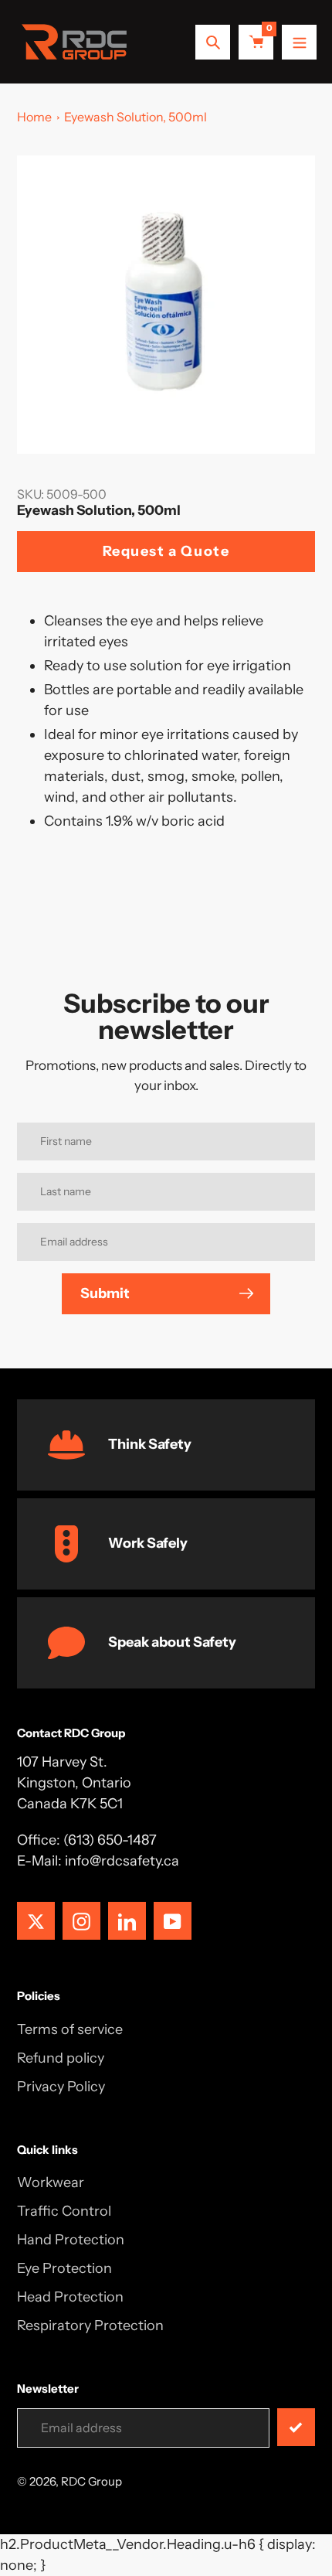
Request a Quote (166, 551)
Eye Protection (64, 2268)
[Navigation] (299, 42)
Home (34, 117)
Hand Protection (71, 2240)
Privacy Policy (61, 2087)
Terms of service (70, 2029)
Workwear (51, 2182)
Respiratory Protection (90, 2326)
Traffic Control (64, 2211)
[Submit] (296, 2427)
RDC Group (91, 2481)
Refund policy (61, 2058)
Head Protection (70, 2297)
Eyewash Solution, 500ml (136, 117)
